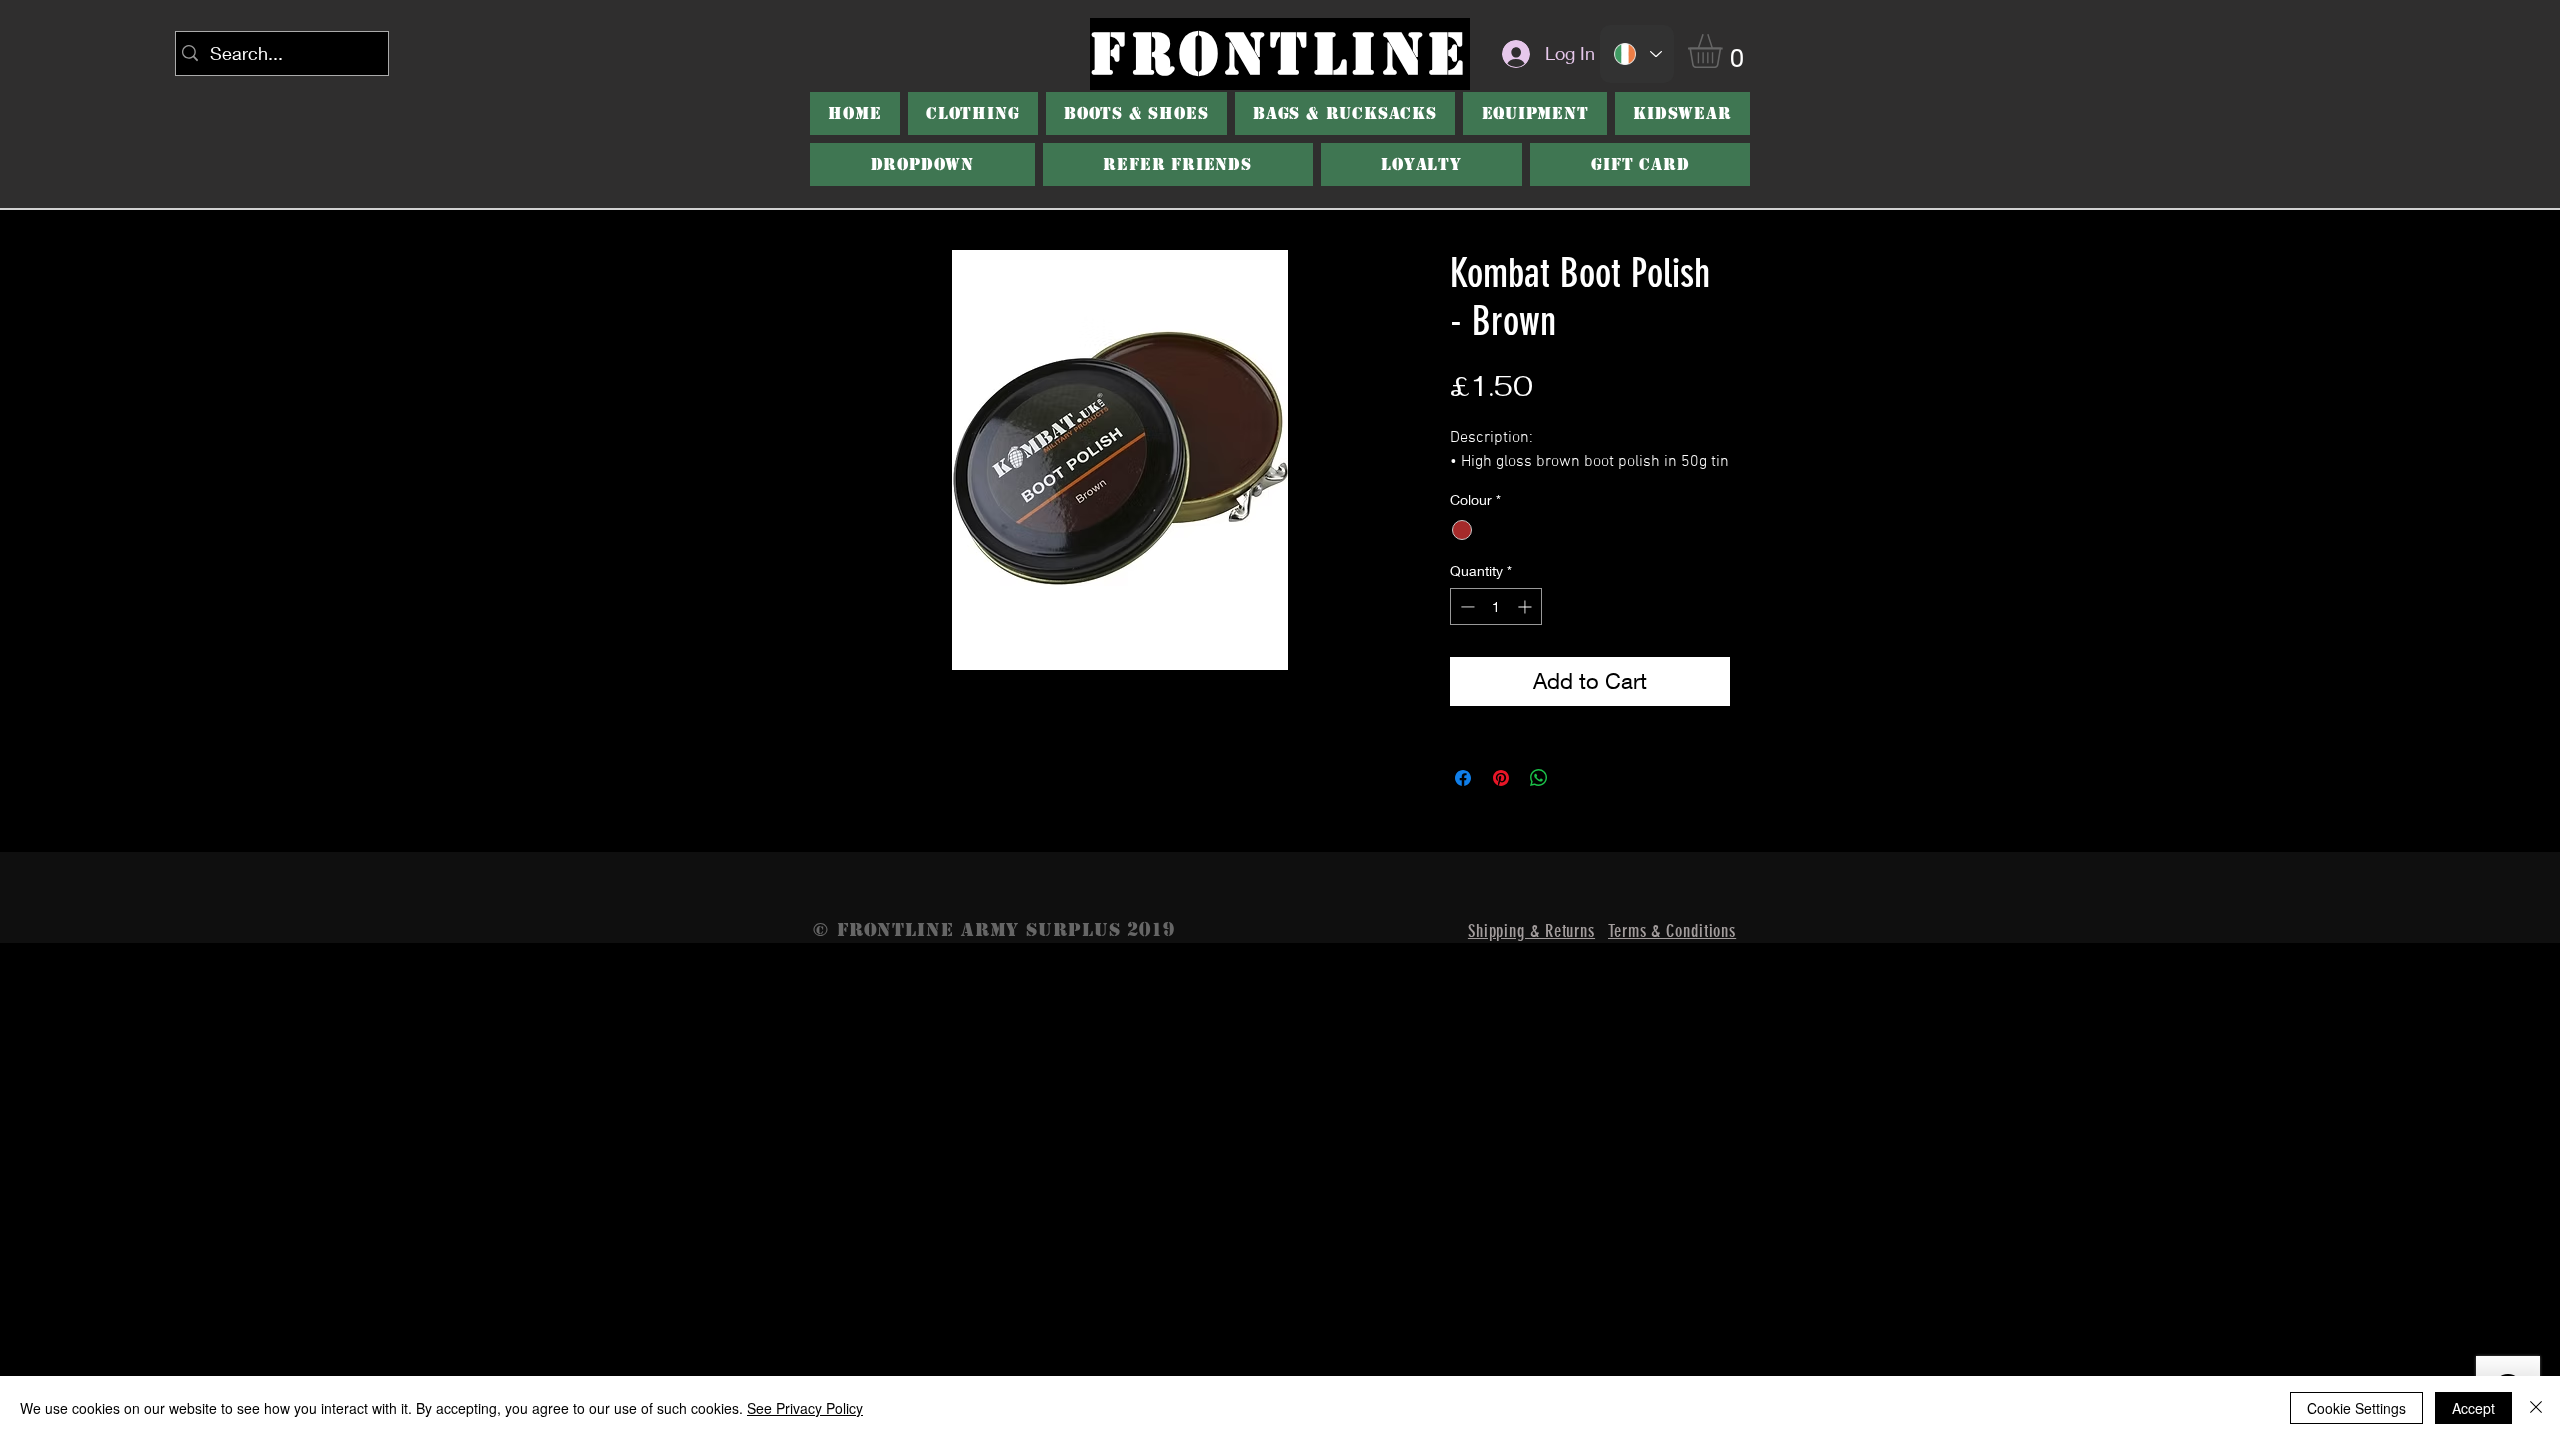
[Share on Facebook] (1463, 778)
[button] (1725, 51)
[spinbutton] (1496, 606)
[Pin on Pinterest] (1501, 778)
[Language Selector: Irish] (1637, 54)
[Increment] (1526, 606)
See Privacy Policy (805, 1408)
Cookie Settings (2356, 1408)
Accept (2473, 1408)
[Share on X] (1577, 778)
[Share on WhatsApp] (1539, 778)
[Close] (2536, 1408)
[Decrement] (1465, 606)
